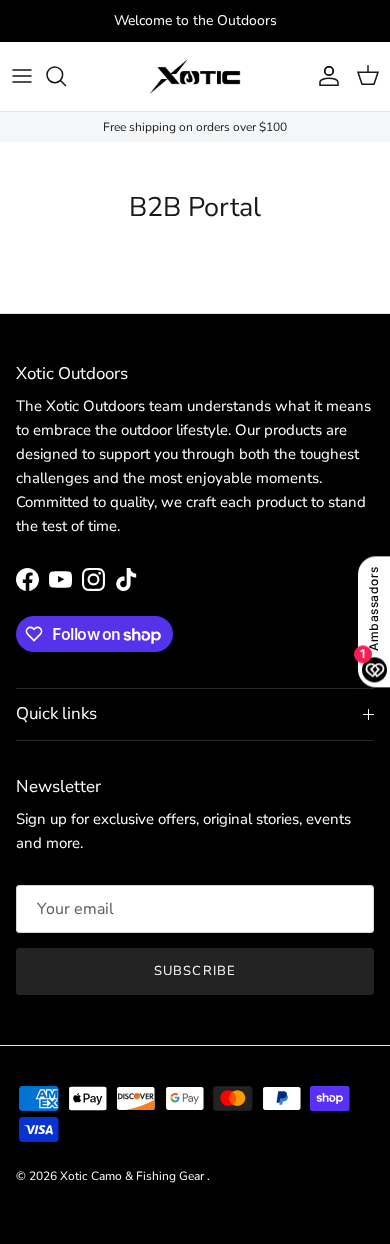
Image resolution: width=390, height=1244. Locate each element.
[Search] (66, 76)
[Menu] (22, 76)
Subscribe (194, 971)
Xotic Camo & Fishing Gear (133, 1176)
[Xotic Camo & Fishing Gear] (195, 76)
